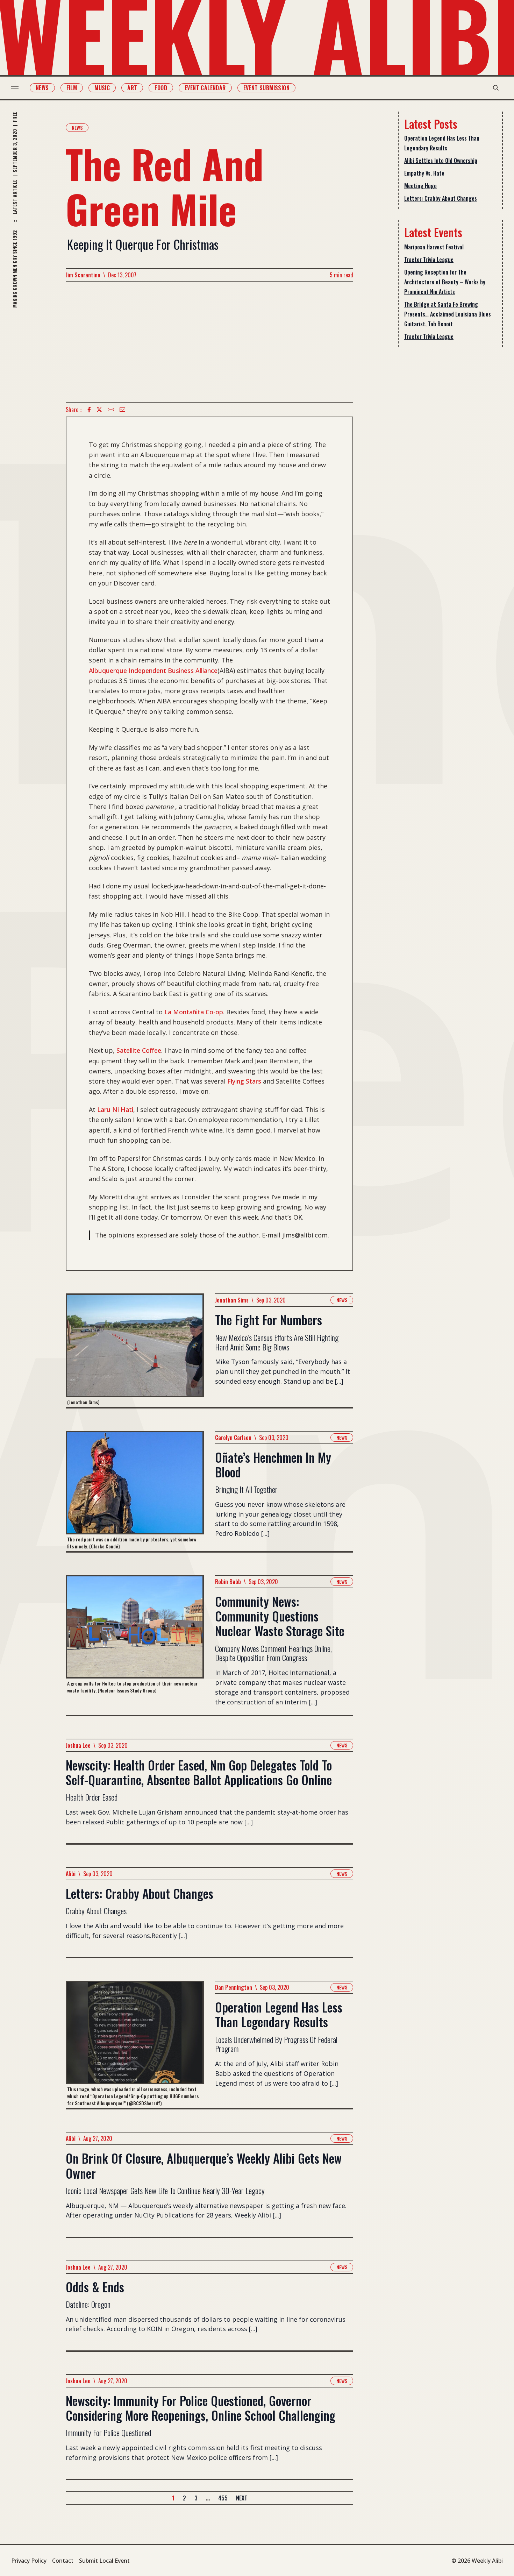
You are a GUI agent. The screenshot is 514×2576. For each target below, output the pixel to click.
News (42, 88)
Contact (63, 2561)
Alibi (71, 1874)
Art (132, 88)
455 (223, 2498)
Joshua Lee (78, 1745)
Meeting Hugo (420, 186)
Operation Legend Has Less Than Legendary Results (442, 143)
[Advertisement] (209, 342)
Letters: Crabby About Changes (441, 198)
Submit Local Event (104, 2561)
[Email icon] (122, 410)
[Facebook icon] (89, 410)
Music (102, 88)
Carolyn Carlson (233, 1438)
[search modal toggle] (496, 88)
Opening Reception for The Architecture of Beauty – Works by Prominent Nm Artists (445, 282)
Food (161, 88)
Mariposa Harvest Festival (434, 247)
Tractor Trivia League (429, 260)
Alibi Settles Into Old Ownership (441, 161)
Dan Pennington (234, 1987)
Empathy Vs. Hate (424, 173)
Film (72, 88)
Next (242, 2498)
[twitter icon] (99, 410)
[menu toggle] (15, 88)
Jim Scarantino (83, 275)
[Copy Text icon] (111, 410)
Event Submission (266, 88)
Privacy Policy (29, 2561)
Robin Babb (228, 1582)
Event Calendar (205, 88)
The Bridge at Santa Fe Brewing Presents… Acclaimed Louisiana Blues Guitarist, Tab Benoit (448, 314)
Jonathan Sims (232, 1300)
